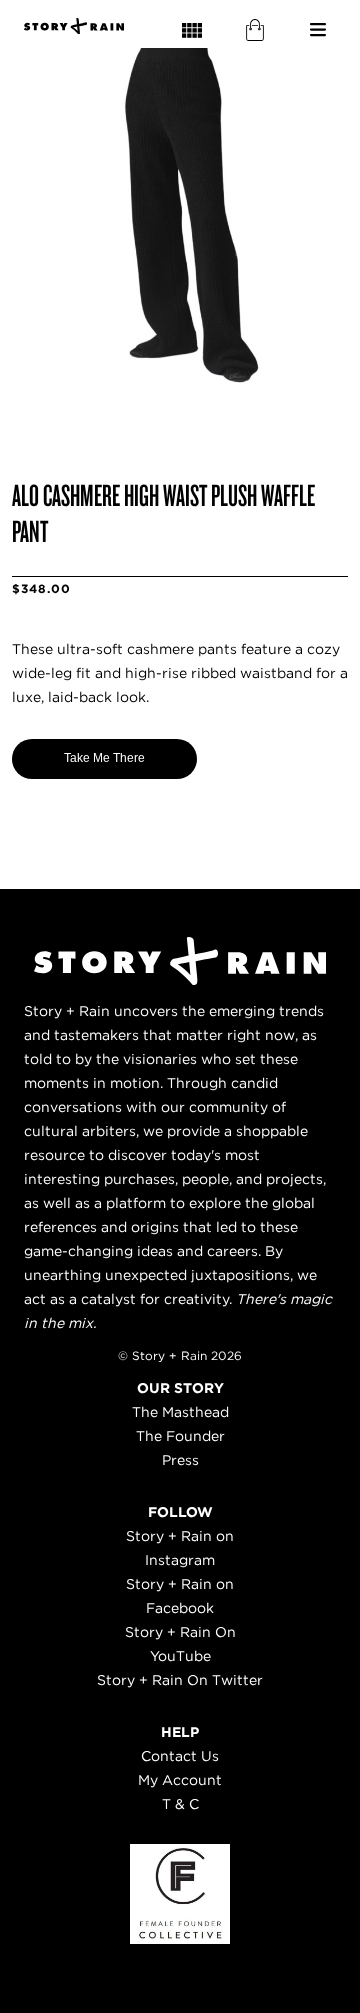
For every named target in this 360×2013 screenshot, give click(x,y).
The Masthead (180, 1412)
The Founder (180, 1436)
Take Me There (104, 758)
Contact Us (180, 1756)
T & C (180, 1804)
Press (180, 1460)
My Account (180, 1780)
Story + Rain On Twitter (180, 1680)
